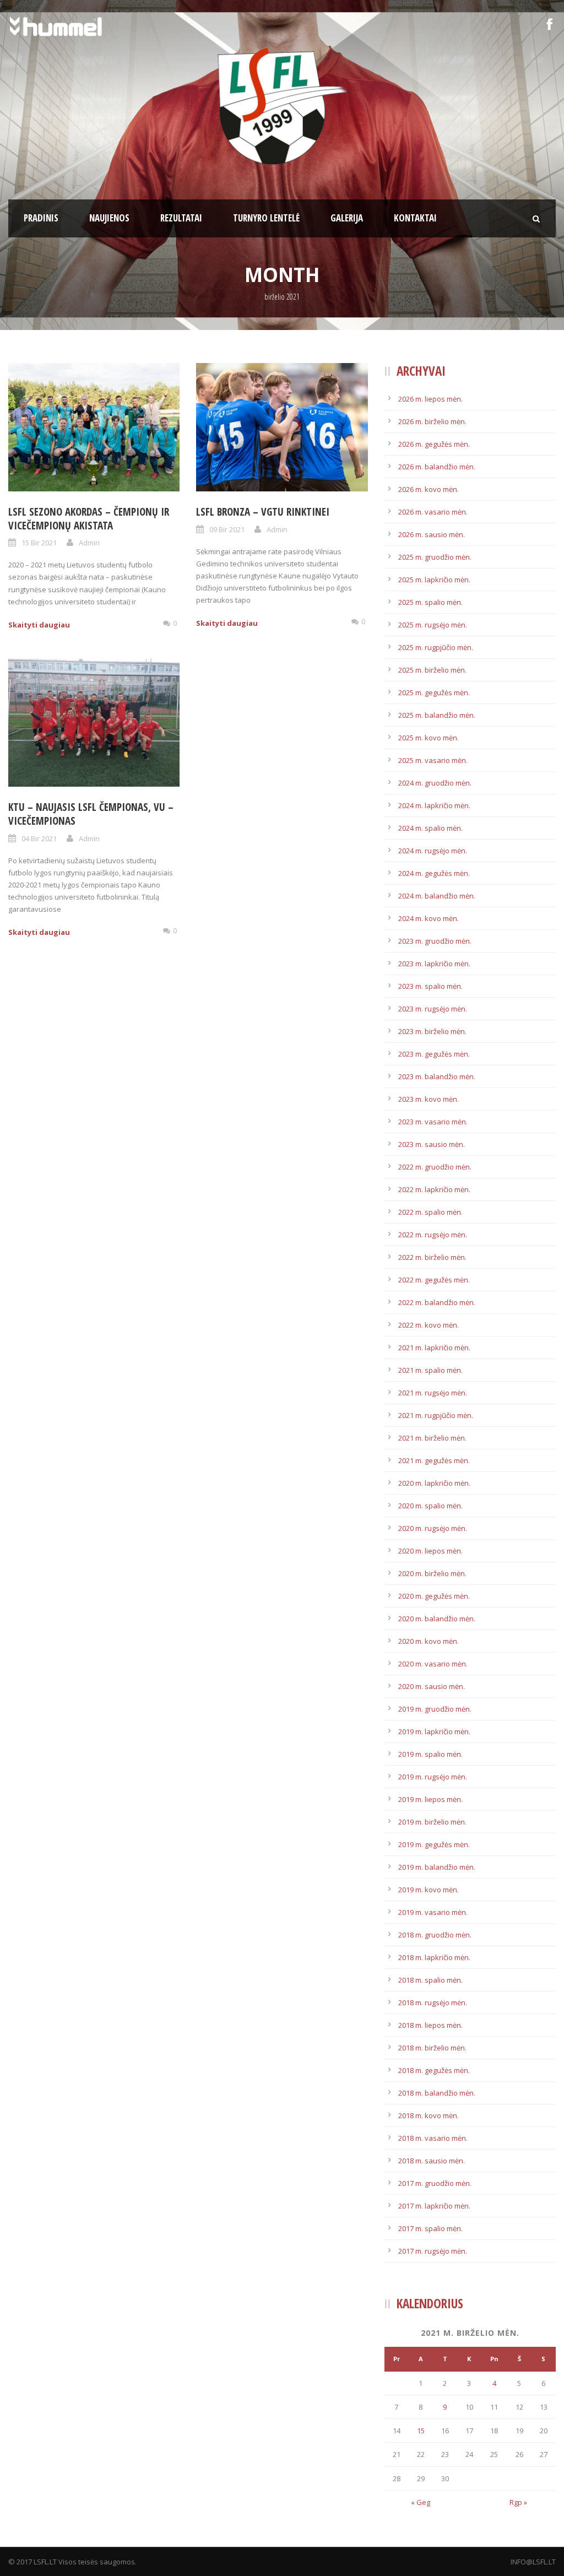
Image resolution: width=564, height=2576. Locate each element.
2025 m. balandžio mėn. (437, 715)
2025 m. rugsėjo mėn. (433, 625)
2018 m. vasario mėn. (433, 2138)
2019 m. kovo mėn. (429, 1890)
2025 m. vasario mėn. (433, 760)
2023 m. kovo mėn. (429, 1099)
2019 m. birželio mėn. (432, 1822)
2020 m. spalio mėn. (430, 1506)
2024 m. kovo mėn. (429, 918)
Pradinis (41, 218)
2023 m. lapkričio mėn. (434, 964)
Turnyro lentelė (266, 218)
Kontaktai (415, 218)
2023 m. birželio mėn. (432, 1031)
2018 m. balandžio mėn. (437, 2093)
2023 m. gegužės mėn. (434, 1054)
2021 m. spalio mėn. (430, 1370)
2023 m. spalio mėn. (430, 986)
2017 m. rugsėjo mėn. (433, 2251)
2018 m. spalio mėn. (430, 1980)
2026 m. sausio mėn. (432, 534)
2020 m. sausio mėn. (432, 1686)
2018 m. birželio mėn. (432, 2048)
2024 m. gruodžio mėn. (435, 783)
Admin (89, 543)
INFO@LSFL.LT (533, 2562)
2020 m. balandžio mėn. (437, 1619)
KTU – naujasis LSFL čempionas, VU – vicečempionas (91, 814)
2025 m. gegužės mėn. (434, 692)
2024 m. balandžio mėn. (437, 896)
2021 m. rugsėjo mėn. (433, 1393)
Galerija (347, 218)
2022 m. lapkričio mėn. (434, 1189)
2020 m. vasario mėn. (433, 1664)
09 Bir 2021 (227, 529)
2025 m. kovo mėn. (429, 738)
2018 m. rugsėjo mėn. (433, 2003)
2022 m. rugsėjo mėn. (433, 1235)
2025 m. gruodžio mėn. (435, 557)
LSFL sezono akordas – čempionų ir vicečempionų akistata (89, 519)
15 (421, 2431)
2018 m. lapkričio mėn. (434, 1957)
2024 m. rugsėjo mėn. (433, 851)
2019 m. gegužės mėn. (434, 1844)
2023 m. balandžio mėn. (437, 1076)
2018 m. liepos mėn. (430, 2025)
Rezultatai (181, 218)
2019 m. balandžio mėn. (437, 1867)
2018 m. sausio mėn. (432, 2161)
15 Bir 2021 (39, 543)
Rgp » (518, 2502)
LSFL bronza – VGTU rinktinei (263, 512)
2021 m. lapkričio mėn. (434, 1347)
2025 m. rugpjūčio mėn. (436, 647)
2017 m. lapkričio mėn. (434, 2206)
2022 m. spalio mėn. (430, 1212)
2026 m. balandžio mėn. (437, 467)
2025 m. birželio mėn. (432, 670)
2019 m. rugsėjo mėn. (433, 1777)
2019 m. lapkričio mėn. (434, 1731)
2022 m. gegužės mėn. (434, 1280)
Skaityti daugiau (39, 625)
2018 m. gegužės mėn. (434, 2070)
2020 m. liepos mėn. (430, 1551)
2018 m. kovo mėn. (429, 2115)
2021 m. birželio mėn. (432, 1438)
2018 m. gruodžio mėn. (435, 1935)
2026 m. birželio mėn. (432, 421)
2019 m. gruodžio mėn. (435, 1709)
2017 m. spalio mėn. (430, 2228)
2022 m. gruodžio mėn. (435, 1167)
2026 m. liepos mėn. (430, 399)
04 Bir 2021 (39, 838)
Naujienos (109, 218)
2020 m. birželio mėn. (432, 1573)
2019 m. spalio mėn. (430, 1754)
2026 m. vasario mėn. (433, 512)
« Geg (421, 2502)
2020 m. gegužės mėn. (434, 1596)
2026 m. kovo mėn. (429, 489)
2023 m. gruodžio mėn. (435, 941)
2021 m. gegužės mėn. (434, 1460)
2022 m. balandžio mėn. (437, 1302)
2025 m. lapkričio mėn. (434, 580)
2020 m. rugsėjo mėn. (433, 1528)
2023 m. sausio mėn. (432, 1144)
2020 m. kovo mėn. (429, 1641)
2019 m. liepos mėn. (430, 1799)
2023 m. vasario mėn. (433, 1122)
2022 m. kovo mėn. (429, 1325)
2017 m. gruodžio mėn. (435, 2183)
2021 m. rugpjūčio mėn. (436, 1415)
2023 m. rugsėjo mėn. (433, 1009)
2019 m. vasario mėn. (433, 1912)
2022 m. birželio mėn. (432, 1257)
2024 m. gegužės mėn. (434, 873)
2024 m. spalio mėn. (430, 828)
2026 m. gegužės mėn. (434, 444)
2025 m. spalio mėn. (430, 602)
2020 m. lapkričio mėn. (434, 1483)
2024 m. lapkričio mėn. (434, 805)
